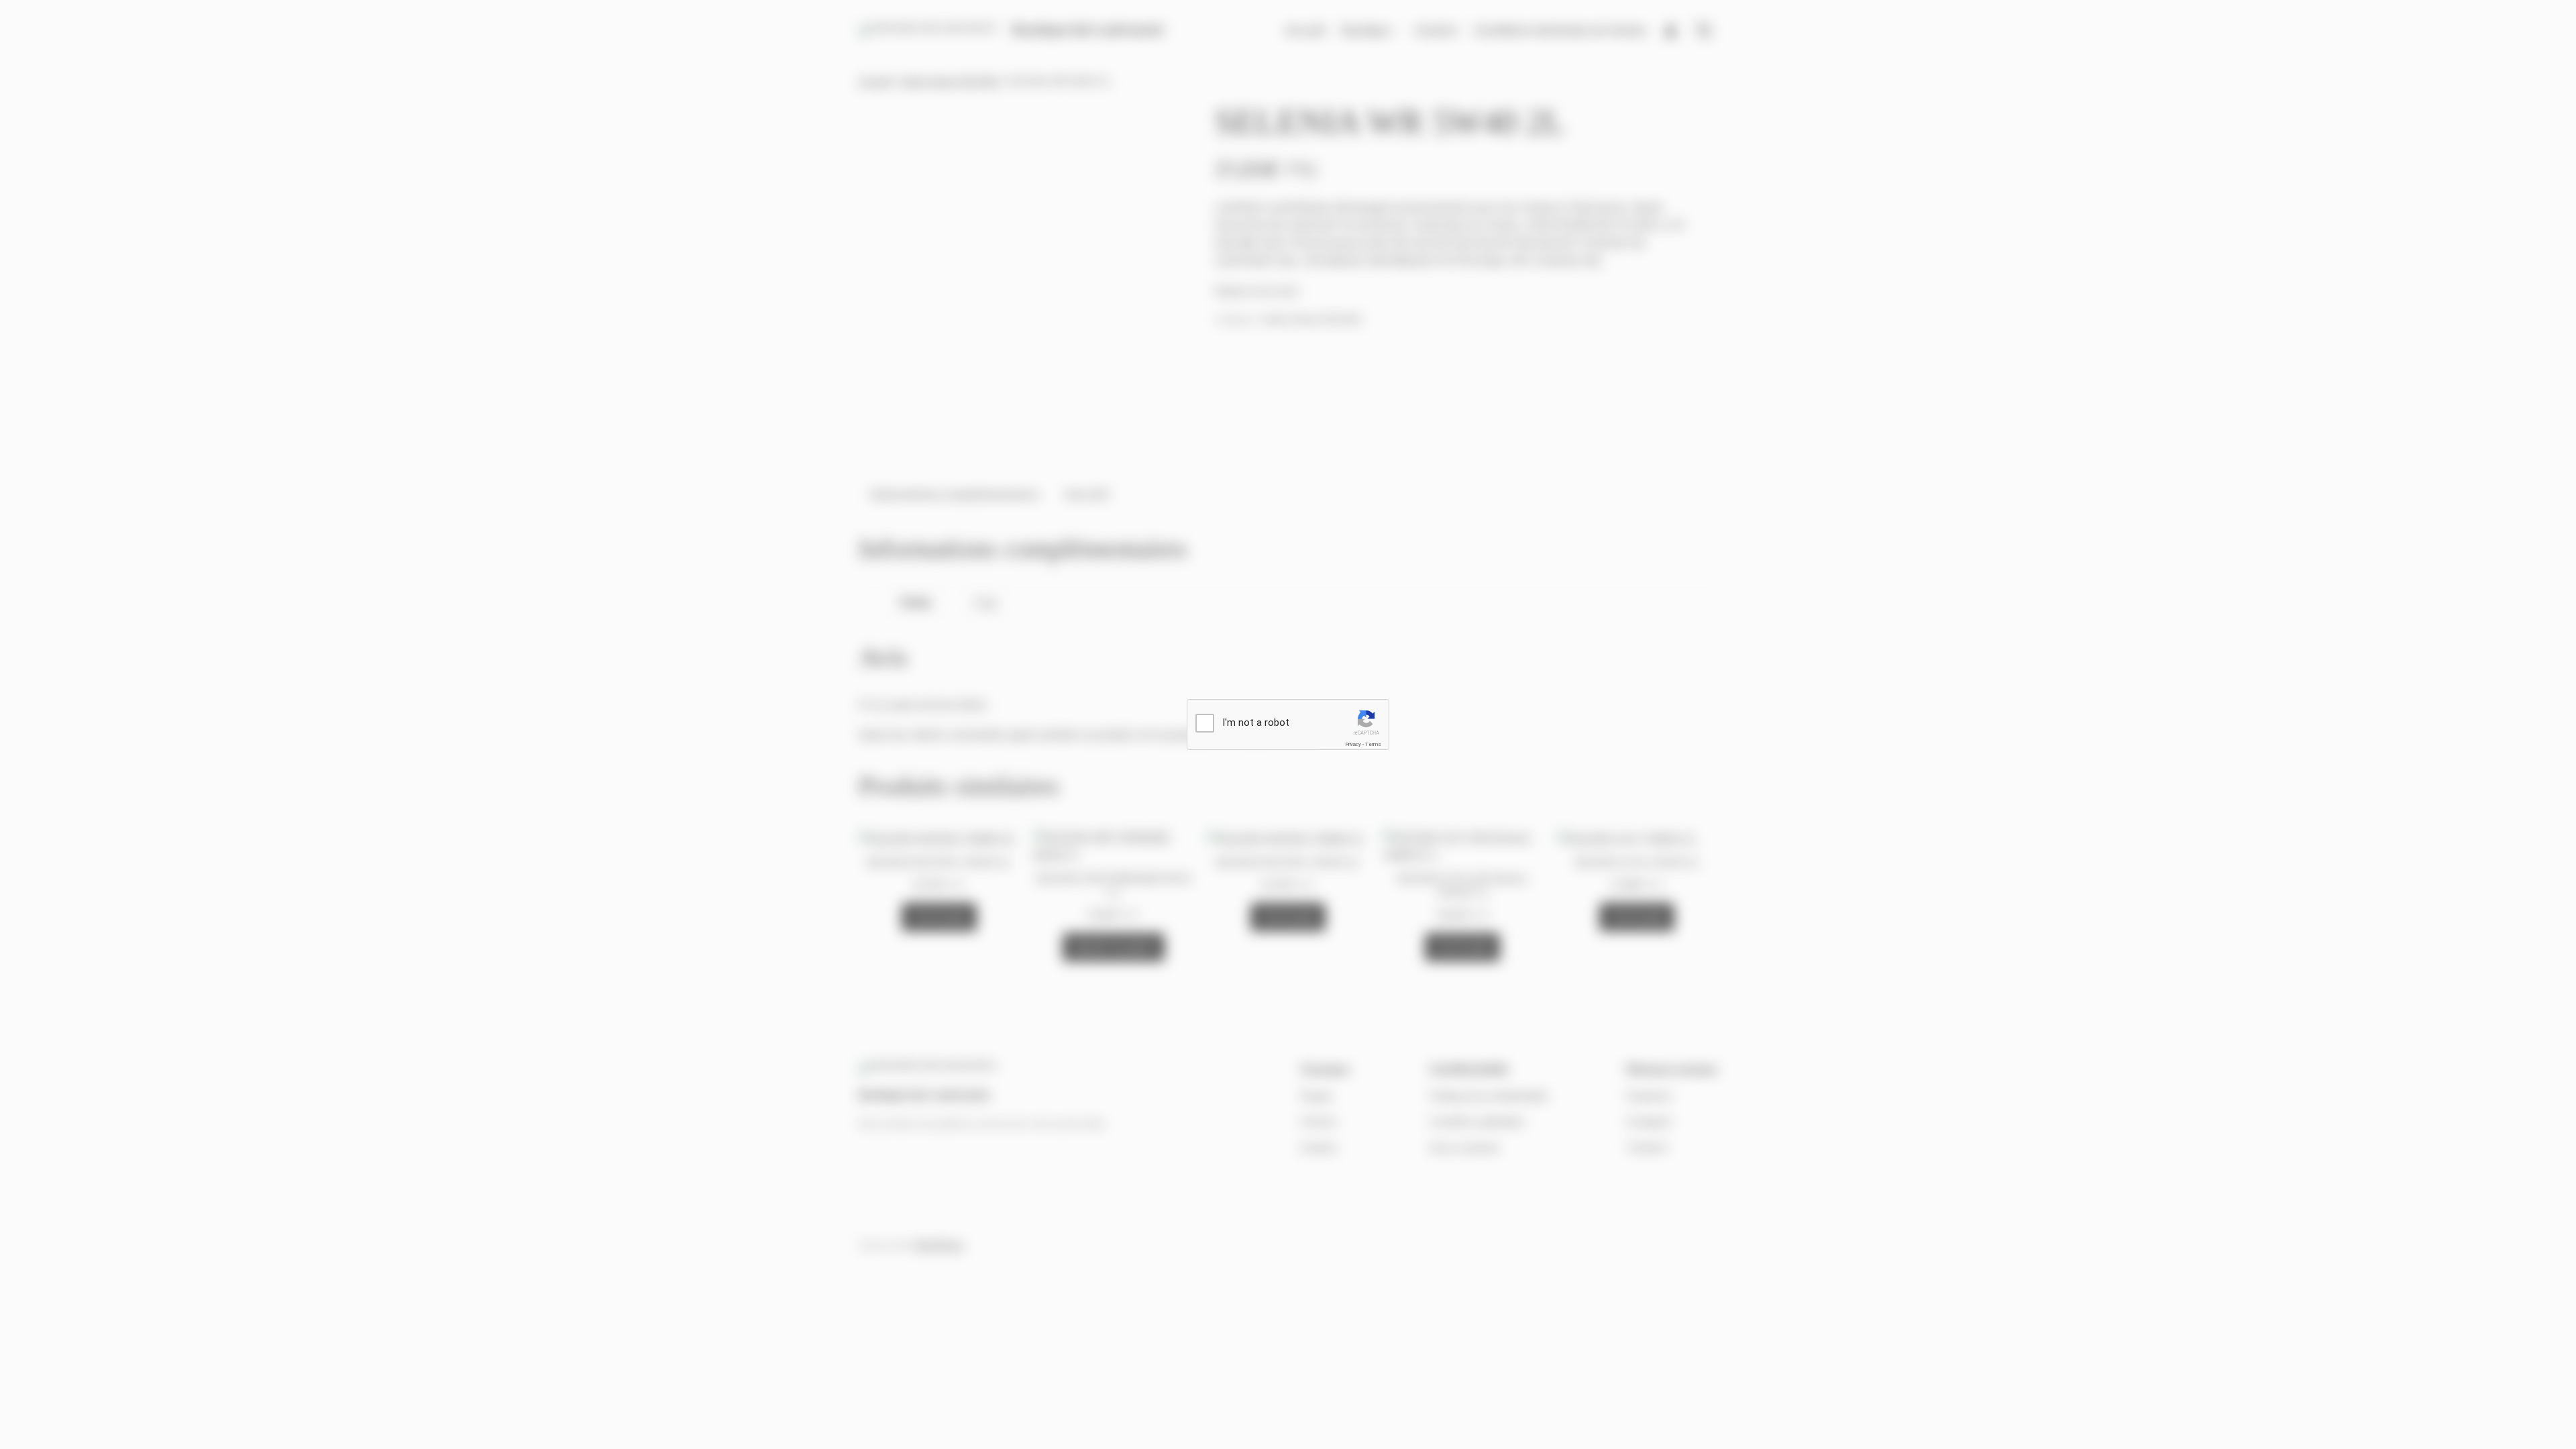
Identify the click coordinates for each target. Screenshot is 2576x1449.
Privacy (1353, 744)
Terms (1373, 744)
